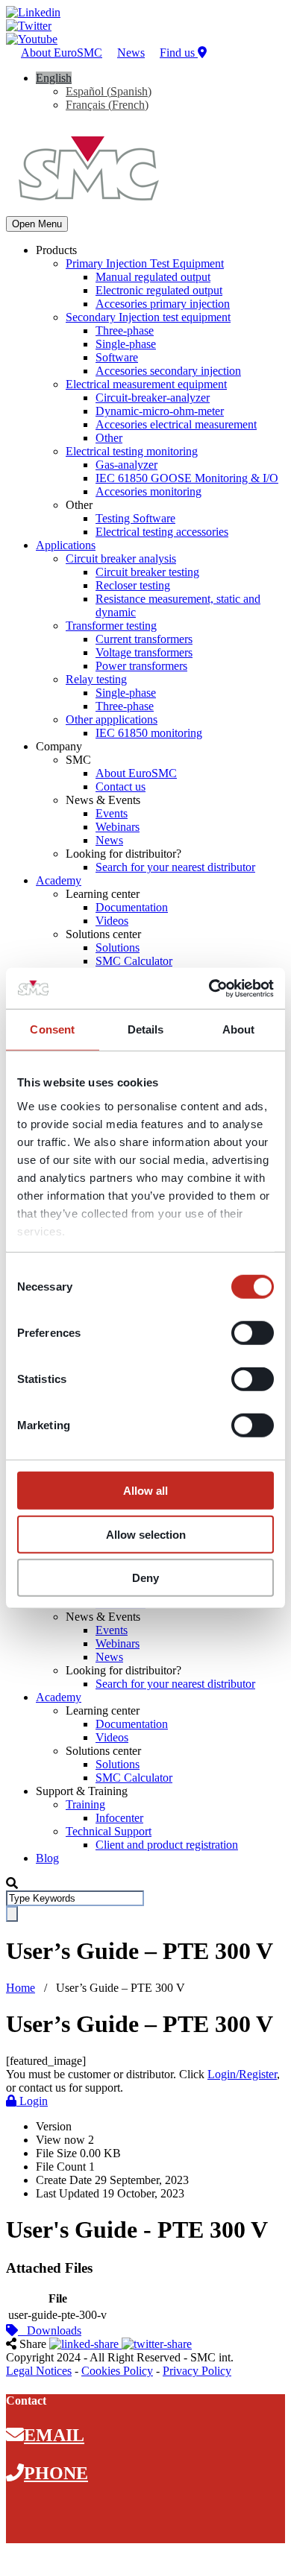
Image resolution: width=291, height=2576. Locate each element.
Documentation (132, 907)
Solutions (118, 947)
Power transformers (141, 666)
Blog (47, 1858)
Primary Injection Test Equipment (145, 263)
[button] (54, 78)
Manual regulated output (153, 277)
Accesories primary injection (163, 304)
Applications (66, 545)
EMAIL (54, 2435)
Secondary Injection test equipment (148, 317)
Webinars (118, 827)
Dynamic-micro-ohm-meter (160, 411)
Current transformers (144, 639)
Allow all (145, 1491)
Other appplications (112, 719)
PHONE (56, 2473)
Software (117, 357)
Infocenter (119, 1818)
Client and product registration (167, 1845)
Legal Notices (39, 2371)
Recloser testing (133, 585)
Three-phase (125, 330)
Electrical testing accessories (162, 532)
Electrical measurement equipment (146, 384)
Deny (145, 1578)
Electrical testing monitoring (132, 451)
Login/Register (242, 2074)
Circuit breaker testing (147, 572)
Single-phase (126, 344)
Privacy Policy (197, 2371)
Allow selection (146, 1534)
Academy (59, 880)
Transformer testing (111, 626)
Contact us (121, 787)
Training (85, 1804)
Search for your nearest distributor (175, 867)
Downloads (50, 2330)
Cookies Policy (117, 2371)
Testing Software (135, 518)
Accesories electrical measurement (176, 424)
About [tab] (239, 1029)
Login (32, 2101)
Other (109, 438)
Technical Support (109, 1831)
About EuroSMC (62, 53)
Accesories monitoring (148, 491)
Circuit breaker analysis (121, 558)
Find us (179, 53)
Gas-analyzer (126, 465)
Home (21, 1988)
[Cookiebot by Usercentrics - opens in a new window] (209, 988)
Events (112, 813)
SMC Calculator (134, 961)
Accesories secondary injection (168, 371)
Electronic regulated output (159, 290)
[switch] (253, 1333)
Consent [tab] (52, 1029)
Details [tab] (146, 1029)
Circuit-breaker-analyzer (153, 398)
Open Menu (37, 224)
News (131, 53)
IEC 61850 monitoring (149, 733)
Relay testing (96, 679)
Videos (112, 921)
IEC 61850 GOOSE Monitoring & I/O (187, 478)
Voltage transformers (144, 652)
